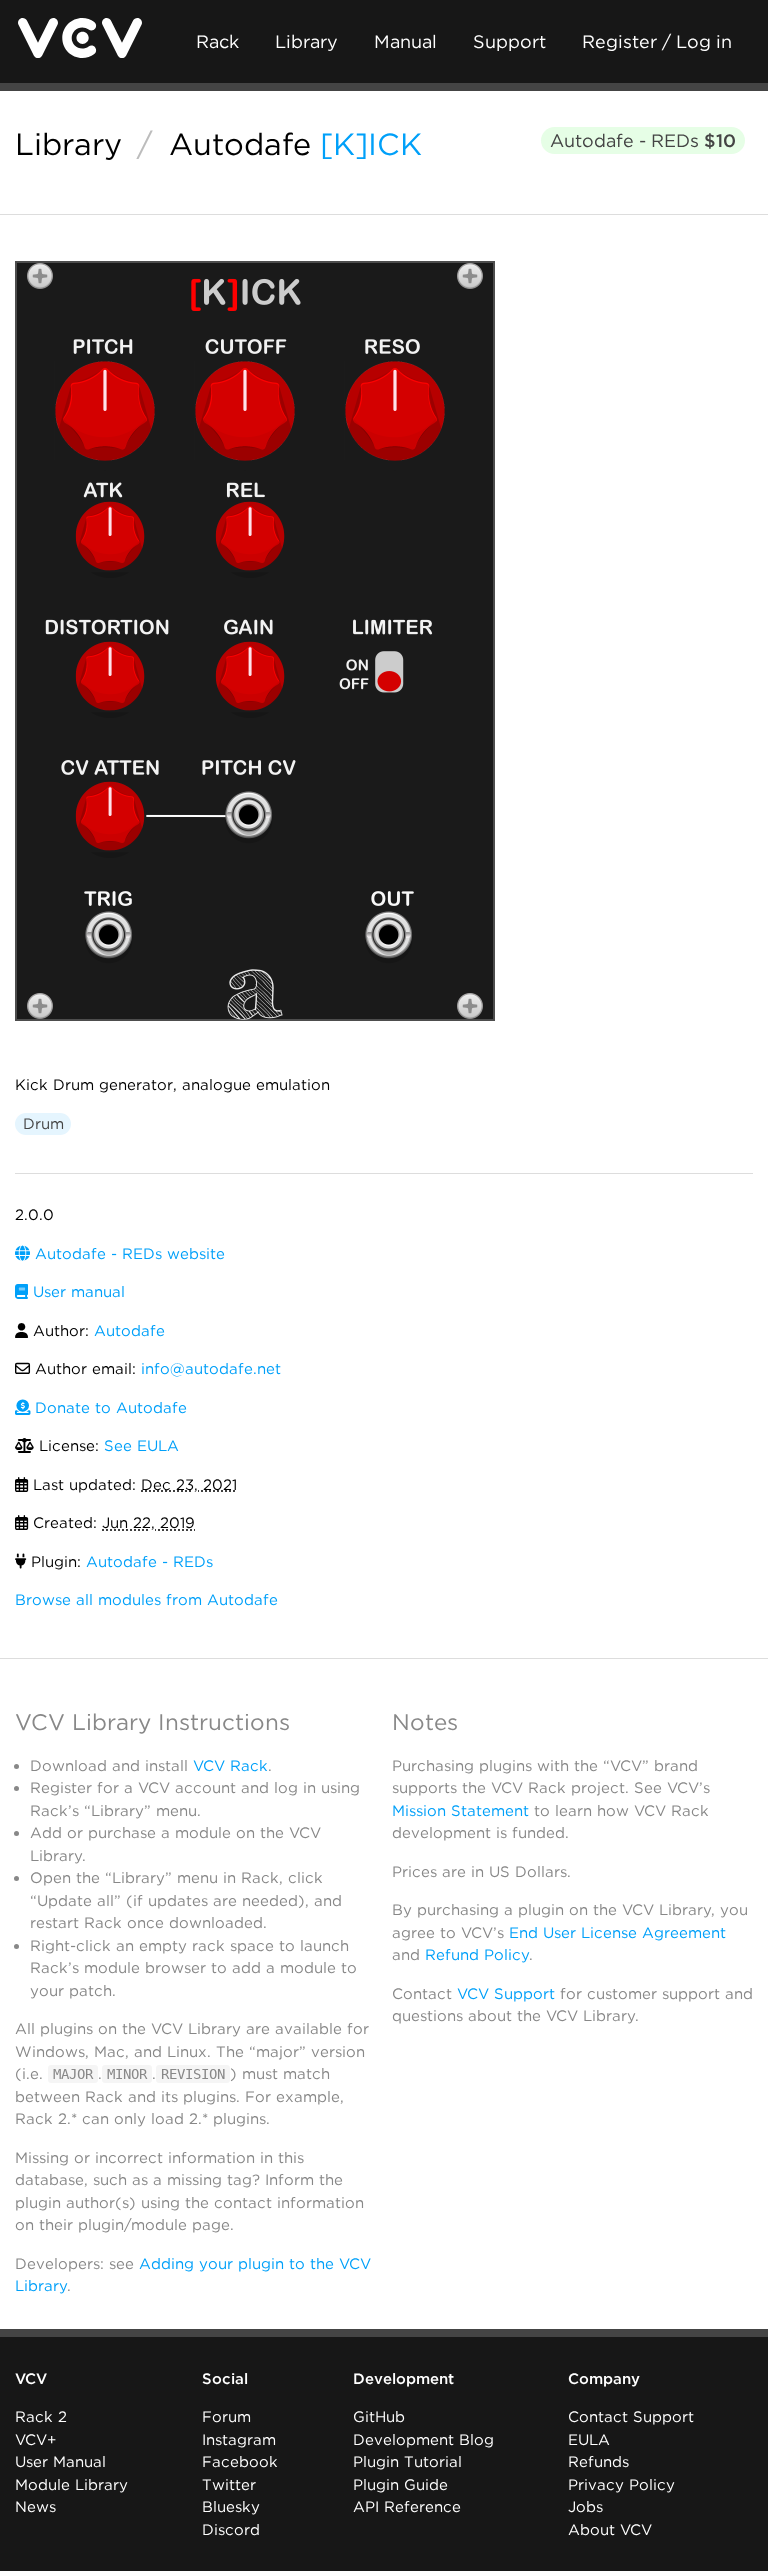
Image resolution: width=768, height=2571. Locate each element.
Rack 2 (41, 2417)
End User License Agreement (617, 1933)
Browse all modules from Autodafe (146, 1600)
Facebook (240, 2462)
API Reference (407, 2507)
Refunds (598, 2462)
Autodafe (240, 144)
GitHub (379, 2417)
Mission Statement (460, 1811)
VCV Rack (230, 1766)
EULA (589, 2440)
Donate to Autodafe (108, 1408)
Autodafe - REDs (643, 140)
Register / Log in (657, 41)
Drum (43, 1124)
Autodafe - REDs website (127, 1254)
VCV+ (35, 2440)
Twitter (229, 2485)
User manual (76, 1292)
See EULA (141, 1446)
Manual (405, 41)
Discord (231, 2530)
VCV (31, 2379)
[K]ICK (371, 144)
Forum (226, 2417)
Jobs (585, 2507)
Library (306, 41)
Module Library (71, 2485)
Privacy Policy (621, 2485)
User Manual (60, 2462)
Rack (217, 41)
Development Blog (423, 2440)
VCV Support (506, 1994)
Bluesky (231, 2507)
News (35, 2507)
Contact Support (631, 2417)
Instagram (239, 2440)
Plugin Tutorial (407, 2462)
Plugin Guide (400, 2485)
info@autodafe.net (211, 1369)
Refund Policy (477, 1955)
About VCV (610, 2530)
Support (509, 41)
